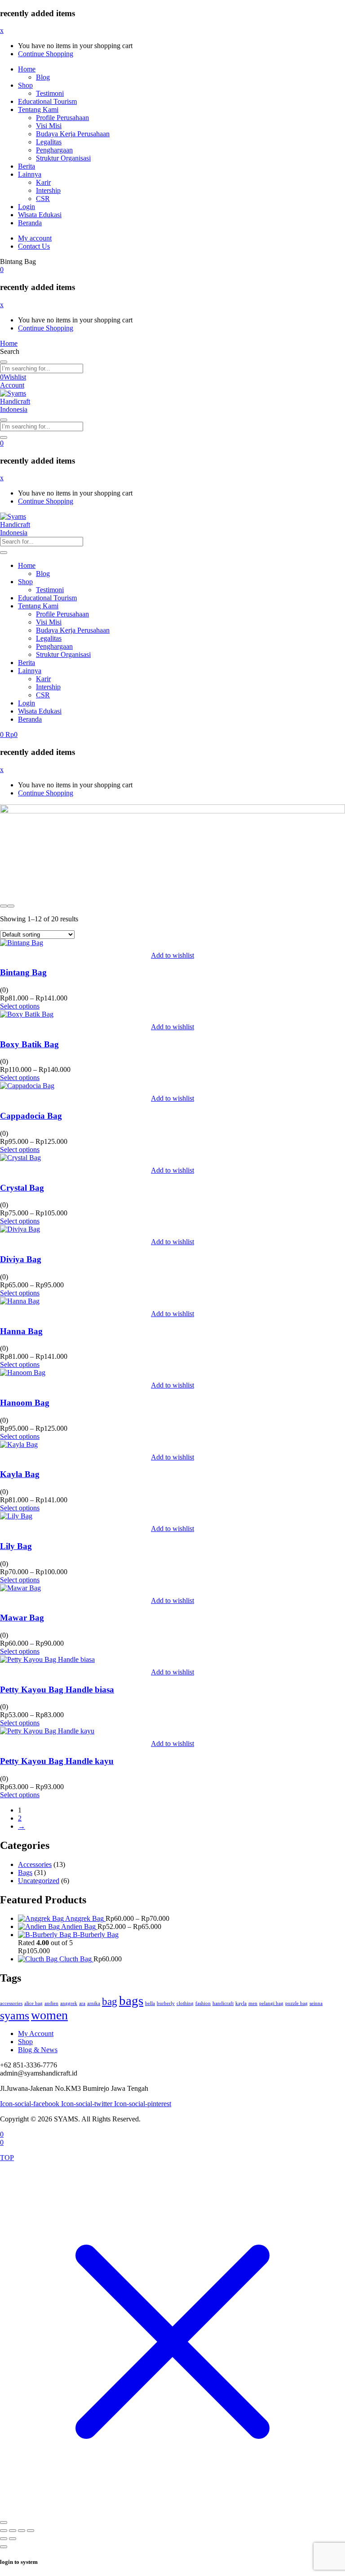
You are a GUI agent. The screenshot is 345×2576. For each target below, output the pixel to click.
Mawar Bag (22, 1618)
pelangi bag (271, 2003)
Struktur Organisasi (63, 158)
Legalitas (49, 142)
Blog (43, 77)
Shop (25, 85)
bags (131, 2000)
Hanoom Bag (25, 1403)
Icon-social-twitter (88, 2104)
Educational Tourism (47, 101)
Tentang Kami (38, 109)
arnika (94, 2003)
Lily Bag (16, 1546)
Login (27, 207)
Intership (48, 190)
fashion (203, 2003)
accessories (11, 2003)
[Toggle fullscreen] (13, 2531)
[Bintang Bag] (22, 943)
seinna (316, 2003)
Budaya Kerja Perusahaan (73, 134)
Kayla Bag (20, 1474)
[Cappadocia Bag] (27, 1086)
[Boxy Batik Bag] (27, 1014)
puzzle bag (296, 2003)
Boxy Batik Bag (29, 1044)
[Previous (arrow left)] (4, 2539)
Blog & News (38, 2050)
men (253, 2003)
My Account (36, 2034)
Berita (27, 166)
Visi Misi (49, 126)
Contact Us (34, 246)
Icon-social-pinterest (143, 2104)
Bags (25, 1873)
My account (35, 238)
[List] (11, 906)
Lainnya (30, 174)
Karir (43, 182)
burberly (166, 2003)
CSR (43, 199)
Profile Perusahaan (62, 118)
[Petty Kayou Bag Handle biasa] (47, 1659)
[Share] (22, 2531)
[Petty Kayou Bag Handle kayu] (47, 1731)
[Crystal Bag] (20, 1158)
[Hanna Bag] (20, 1301)
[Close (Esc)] (31, 2531)
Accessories (35, 1864)
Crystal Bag (22, 1188)
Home (27, 69)
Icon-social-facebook (31, 2104)
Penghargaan (54, 150)
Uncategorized (39, 1881)
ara (82, 2003)
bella (150, 2003)
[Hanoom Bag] (23, 1373)
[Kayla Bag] (19, 1444)
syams (15, 2016)
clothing (185, 2003)
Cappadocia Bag (31, 1116)
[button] (2, 270)
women (49, 2015)
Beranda (30, 223)
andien (51, 2003)
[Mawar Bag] (20, 1588)
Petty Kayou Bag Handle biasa (57, 1690)
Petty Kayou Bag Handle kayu (57, 1761)
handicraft (223, 2003)
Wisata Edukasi (40, 215)
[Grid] (4, 906)
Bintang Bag (23, 972)
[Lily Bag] (16, 1516)
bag (110, 2001)
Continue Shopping (46, 54)
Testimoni (50, 93)
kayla (241, 2003)
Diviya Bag (21, 1259)
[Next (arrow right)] (13, 2539)
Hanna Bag (21, 1331)
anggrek (69, 2003)
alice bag (33, 2003)
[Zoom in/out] (4, 2531)
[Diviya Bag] (20, 1229)
